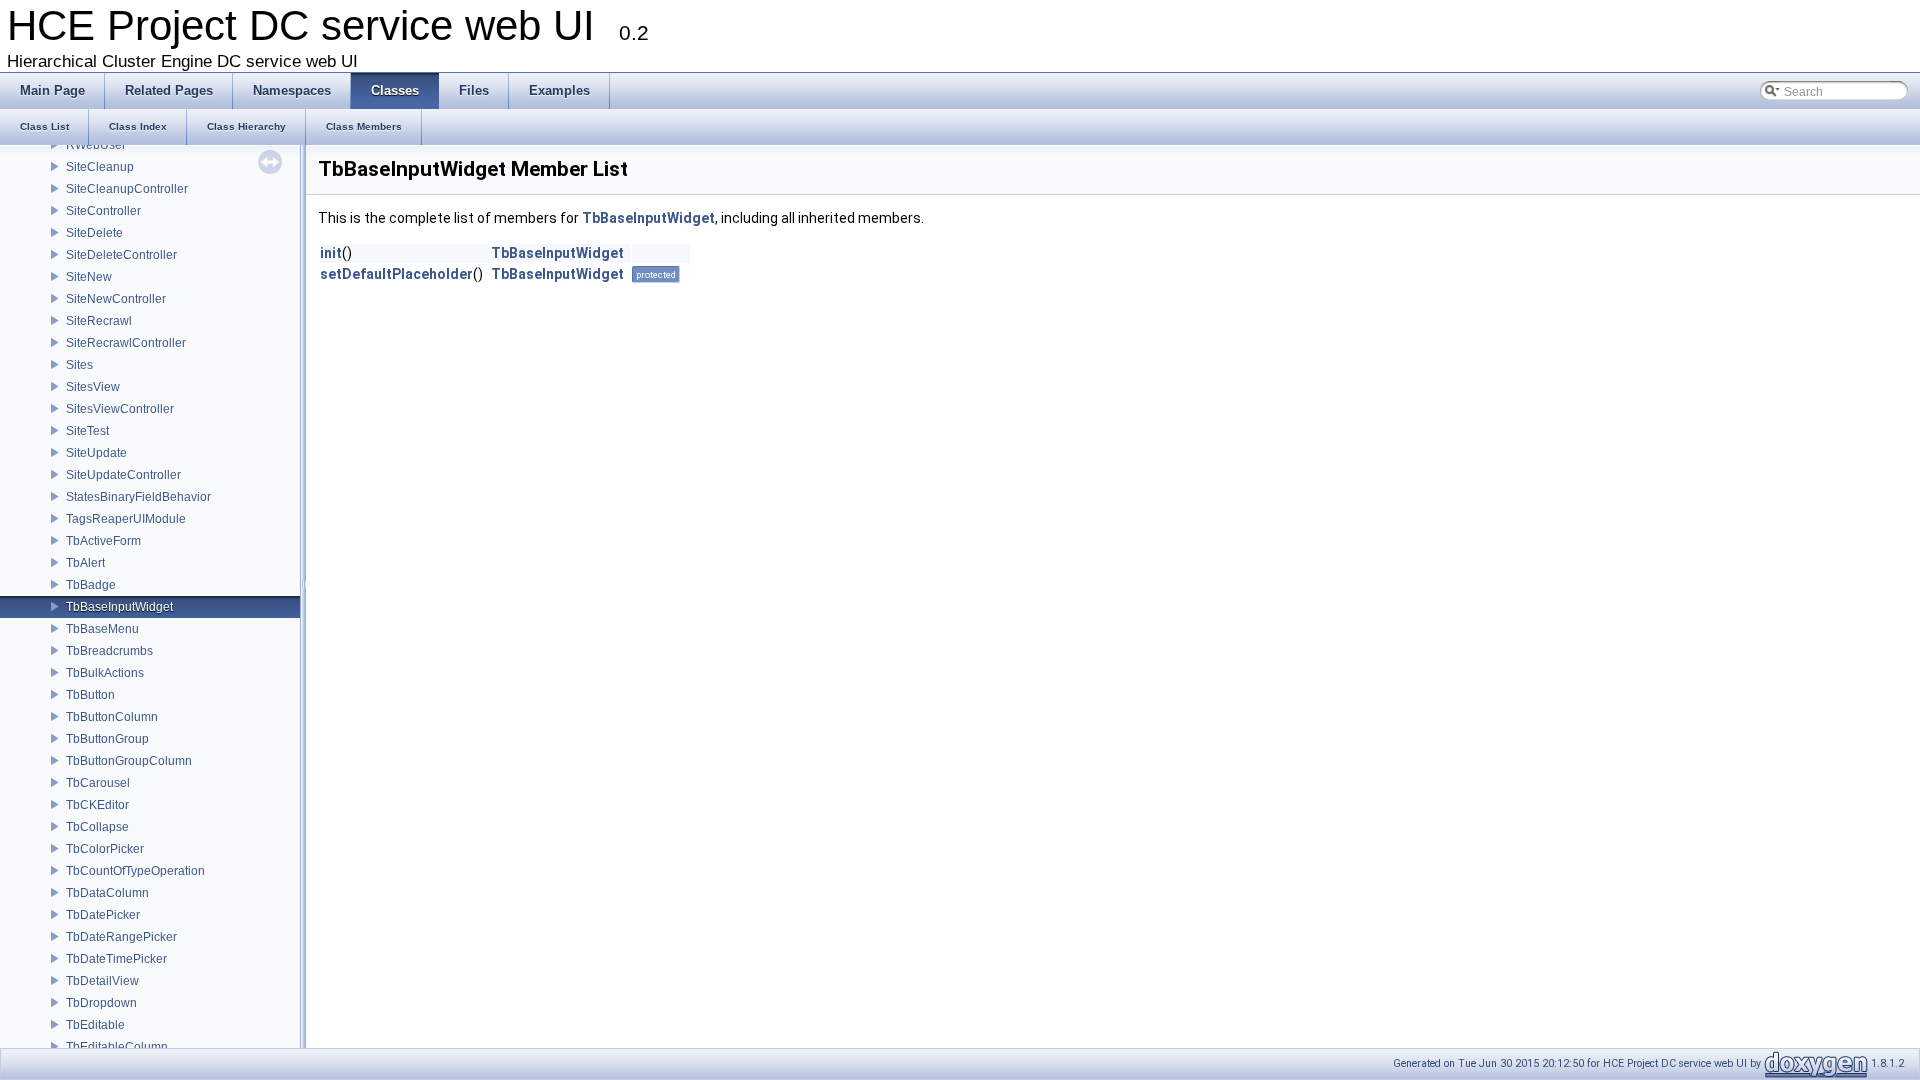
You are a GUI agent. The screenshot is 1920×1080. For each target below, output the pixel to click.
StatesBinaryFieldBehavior (138, 497)
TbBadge (91, 585)
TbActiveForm (103, 541)
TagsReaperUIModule (126, 519)
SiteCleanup (100, 167)
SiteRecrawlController (126, 343)
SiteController (103, 211)
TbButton (90, 695)
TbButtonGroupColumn (129, 761)
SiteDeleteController (121, 255)
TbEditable (95, 1025)
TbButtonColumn (112, 717)
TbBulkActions (105, 673)
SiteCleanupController (127, 189)
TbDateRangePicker (121, 937)
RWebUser (96, 145)
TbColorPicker (105, 849)
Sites (79, 365)
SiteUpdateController (123, 475)
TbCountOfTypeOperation (135, 871)
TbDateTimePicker (116, 959)
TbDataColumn (107, 893)
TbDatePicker (103, 915)
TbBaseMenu (102, 629)
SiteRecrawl (99, 321)
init (331, 253)
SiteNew (89, 277)
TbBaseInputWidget (119, 607)
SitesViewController (120, 409)
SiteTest (87, 431)
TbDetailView (102, 981)
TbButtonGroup (107, 739)
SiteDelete (94, 233)
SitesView (93, 387)
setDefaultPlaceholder (396, 274)
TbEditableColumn (117, 1047)
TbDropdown (101, 1003)
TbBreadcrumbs (109, 651)
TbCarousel (98, 783)
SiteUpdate (96, 453)
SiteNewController (116, 299)
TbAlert (85, 563)
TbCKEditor (97, 805)
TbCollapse (97, 827)
